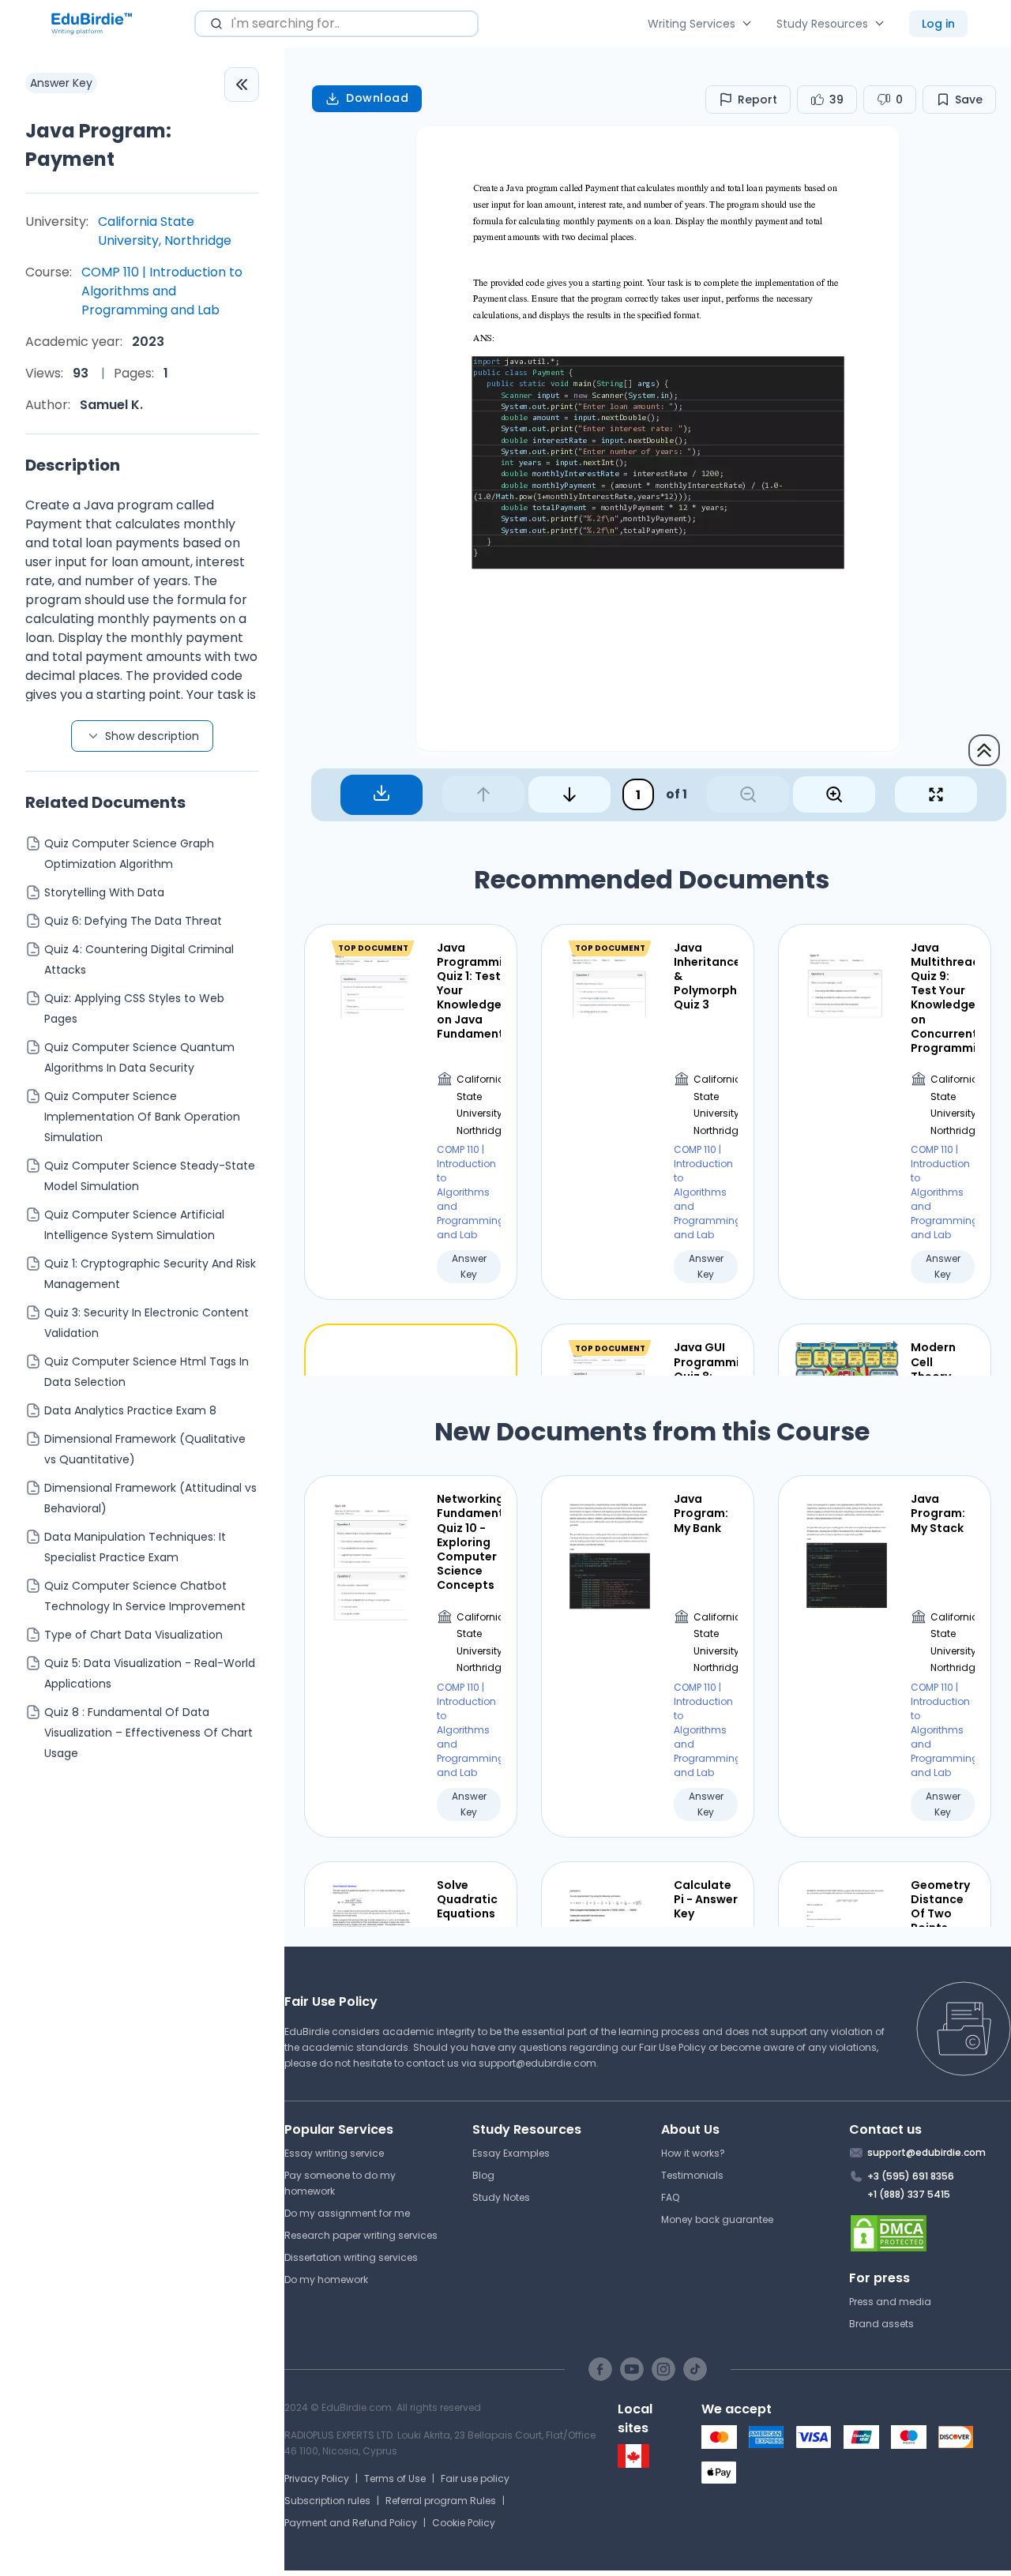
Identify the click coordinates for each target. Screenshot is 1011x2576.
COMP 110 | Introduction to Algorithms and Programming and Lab (162, 291)
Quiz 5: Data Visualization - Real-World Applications (150, 1673)
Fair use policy (475, 2478)
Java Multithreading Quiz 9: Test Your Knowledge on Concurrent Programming (943, 998)
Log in (938, 24)
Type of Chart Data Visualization (133, 1635)
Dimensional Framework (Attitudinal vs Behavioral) (150, 1498)
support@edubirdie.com (537, 2063)
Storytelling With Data (104, 892)
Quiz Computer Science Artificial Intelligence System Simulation (134, 1225)
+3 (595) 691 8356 (911, 2176)
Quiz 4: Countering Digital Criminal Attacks (139, 959)
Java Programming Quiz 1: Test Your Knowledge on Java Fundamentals (469, 991)
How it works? (693, 2153)
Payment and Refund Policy (351, 2523)
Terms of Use (395, 2478)
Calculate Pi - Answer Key (706, 1900)
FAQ (670, 2197)
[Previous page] (483, 794)
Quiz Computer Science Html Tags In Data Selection (147, 1372)
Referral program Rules (441, 2501)
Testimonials (692, 2175)
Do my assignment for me (347, 2213)
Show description (152, 736)
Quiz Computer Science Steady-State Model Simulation (150, 1176)
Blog (483, 2175)
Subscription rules (327, 2501)
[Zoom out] (748, 794)
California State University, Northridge (165, 231)
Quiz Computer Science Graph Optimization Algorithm (129, 854)
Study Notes (501, 2197)
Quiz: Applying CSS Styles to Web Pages (134, 1008)
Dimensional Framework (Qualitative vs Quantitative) (145, 1449)
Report (757, 100)
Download (377, 98)
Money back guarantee (717, 2219)
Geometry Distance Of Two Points (940, 1907)
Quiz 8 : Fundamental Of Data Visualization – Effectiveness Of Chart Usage (148, 1733)
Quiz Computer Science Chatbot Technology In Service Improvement (145, 1596)
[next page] (569, 794)
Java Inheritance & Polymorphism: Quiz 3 (706, 976)
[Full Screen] (936, 794)
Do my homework (326, 2279)
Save (969, 100)
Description (73, 465)
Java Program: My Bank (701, 1513)
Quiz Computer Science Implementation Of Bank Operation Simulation (142, 1117)
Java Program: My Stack (938, 1513)
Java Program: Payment (98, 145)
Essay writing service (334, 2153)
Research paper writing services (361, 2235)
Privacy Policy (317, 2478)
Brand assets (881, 2324)
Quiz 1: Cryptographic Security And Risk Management (150, 1274)
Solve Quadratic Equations (467, 1900)
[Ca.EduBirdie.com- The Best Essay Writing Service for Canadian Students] (633, 2464)
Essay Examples (511, 2153)
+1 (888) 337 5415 (909, 2194)
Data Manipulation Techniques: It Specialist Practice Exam (135, 1547)
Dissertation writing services (351, 2257)
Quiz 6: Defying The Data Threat (133, 921)
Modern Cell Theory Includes (935, 1369)
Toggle (242, 84)
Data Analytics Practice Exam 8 (130, 1410)
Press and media (890, 2302)
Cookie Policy (464, 2523)
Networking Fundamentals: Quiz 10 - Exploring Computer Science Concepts (469, 1542)
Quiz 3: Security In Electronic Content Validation (147, 1323)
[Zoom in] (834, 794)
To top (984, 750)
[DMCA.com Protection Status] (930, 2233)
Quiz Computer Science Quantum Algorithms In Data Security (139, 1057)
